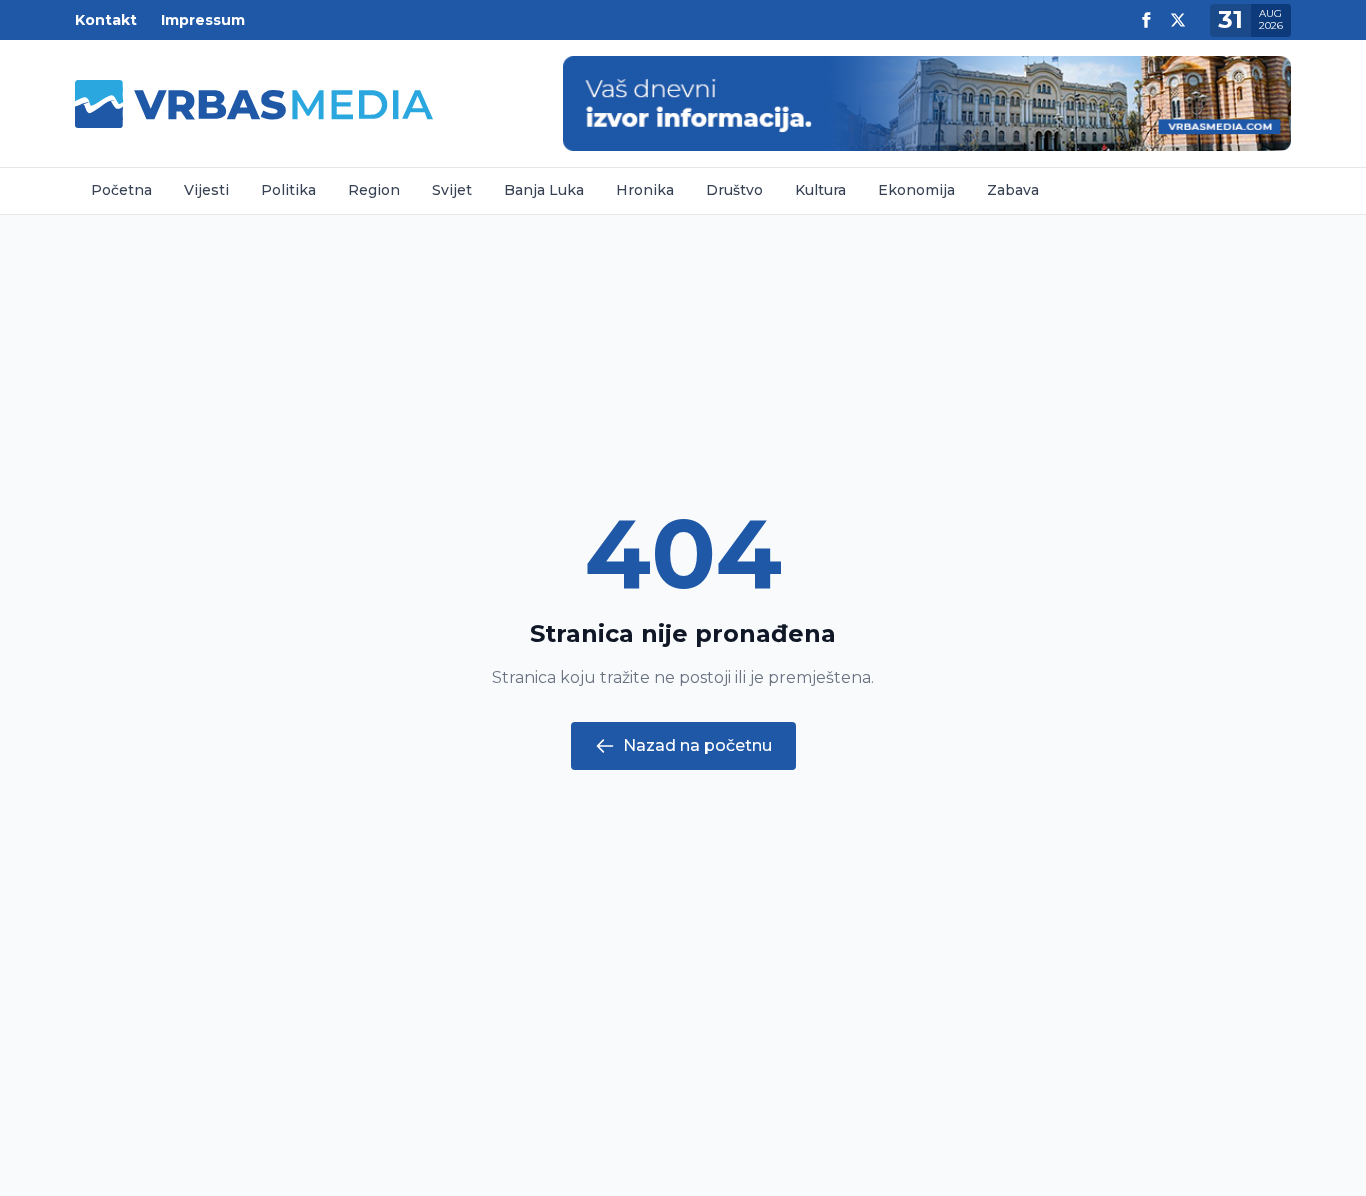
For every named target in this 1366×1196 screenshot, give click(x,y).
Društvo (734, 190)
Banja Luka (544, 190)
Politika (288, 190)
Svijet (452, 190)
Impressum (203, 20)
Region (374, 190)
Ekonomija (916, 190)
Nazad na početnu (697, 745)
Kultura (820, 190)
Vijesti (206, 190)
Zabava (1013, 190)
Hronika (645, 190)
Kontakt (106, 20)
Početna (121, 190)
